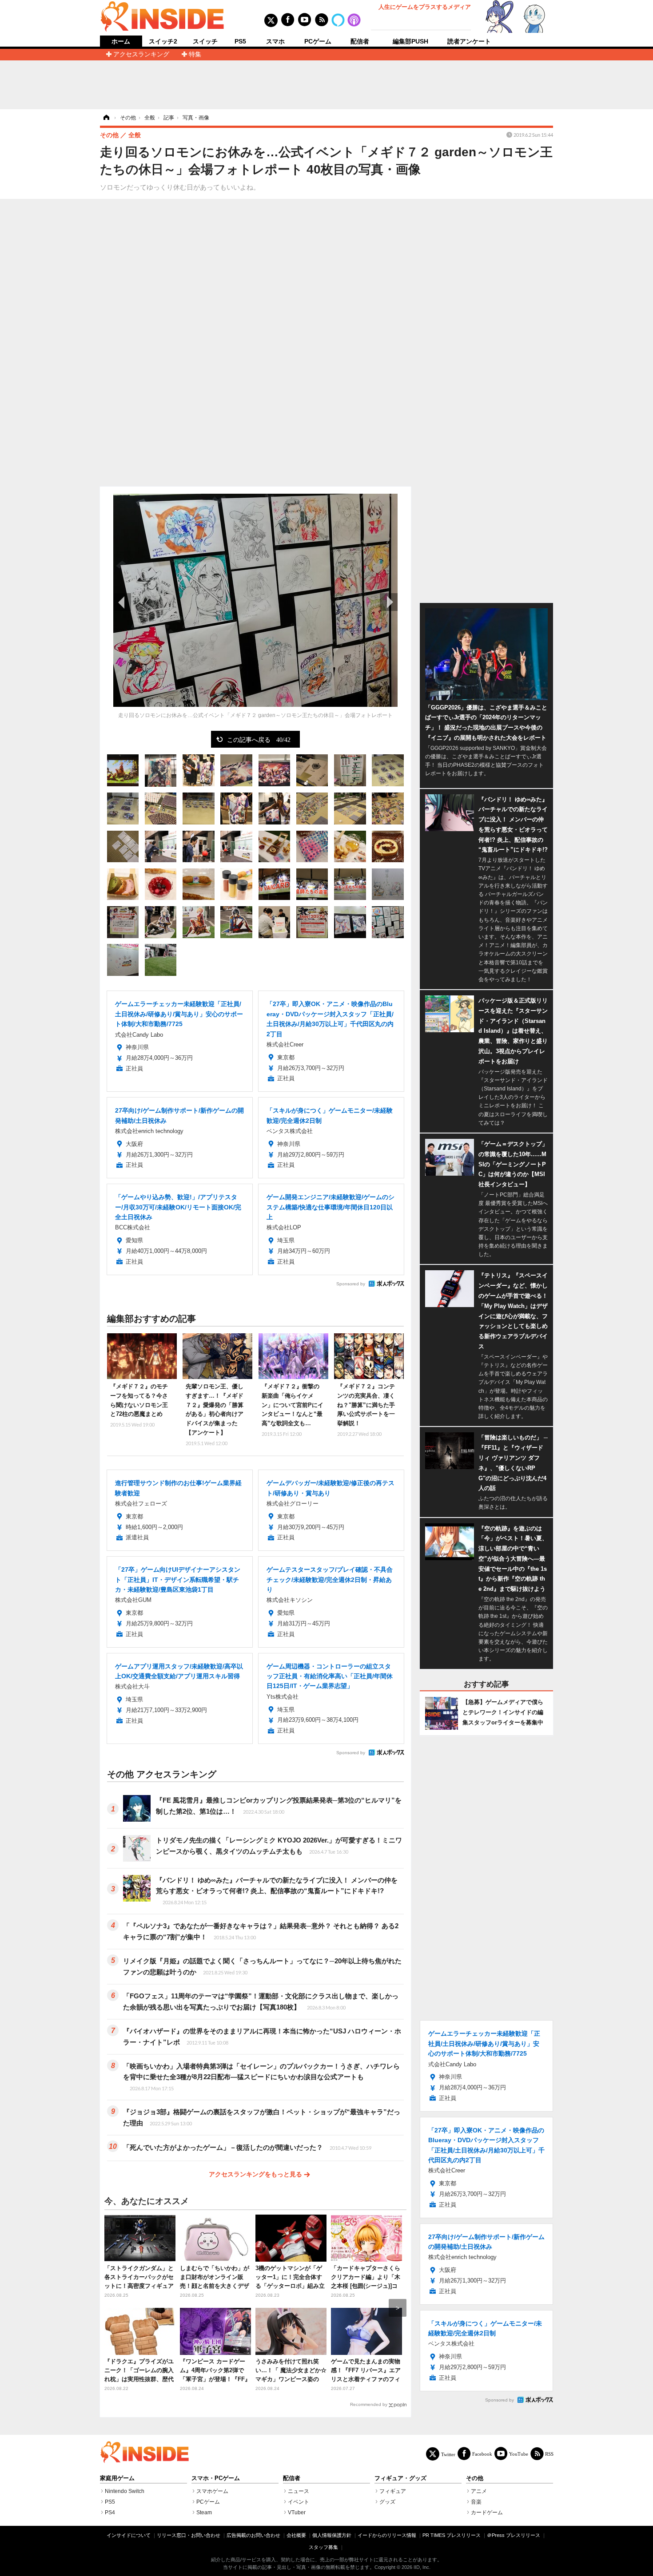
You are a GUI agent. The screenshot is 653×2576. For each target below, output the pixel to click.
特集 (195, 54)
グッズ (387, 2502)
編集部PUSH (410, 41)
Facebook (482, 2454)
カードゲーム (487, 2513)
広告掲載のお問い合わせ (253, 2535)
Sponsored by (351, 1284)
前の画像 (122, 602)
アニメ (479, 2491)
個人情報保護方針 (332, 2535)
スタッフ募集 (323, 2547)
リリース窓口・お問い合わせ (189, 2535)
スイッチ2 (163, 41)
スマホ (275, 41)
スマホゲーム (212, 2491)
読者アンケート (469, 41)
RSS (549, 2454)
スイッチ (205, 41)
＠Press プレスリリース (514, 2535)
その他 (475, 2478)
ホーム (121, 42)
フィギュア (393, 2491)
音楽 (476, 2502)
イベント (299, 2502)
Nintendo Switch (125, 2491)
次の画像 (389, 602)
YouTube (519, 2454)
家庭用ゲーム (117, 2478)
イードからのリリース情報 (387, 2535)
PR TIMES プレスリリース (452, 2535)
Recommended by (369, 2404)
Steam (204, 2513)
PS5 (240, 41)
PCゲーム (318, 41)
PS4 (110, 2513)
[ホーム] (106, 118)
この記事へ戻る (259, 739)
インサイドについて (129, 2535)
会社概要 (296, 2535)
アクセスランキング (141, 54)
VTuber (297, 2513)
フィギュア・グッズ (400, 2478)
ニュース (299, 2491)
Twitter (448, 2454)
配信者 (360, 41)
